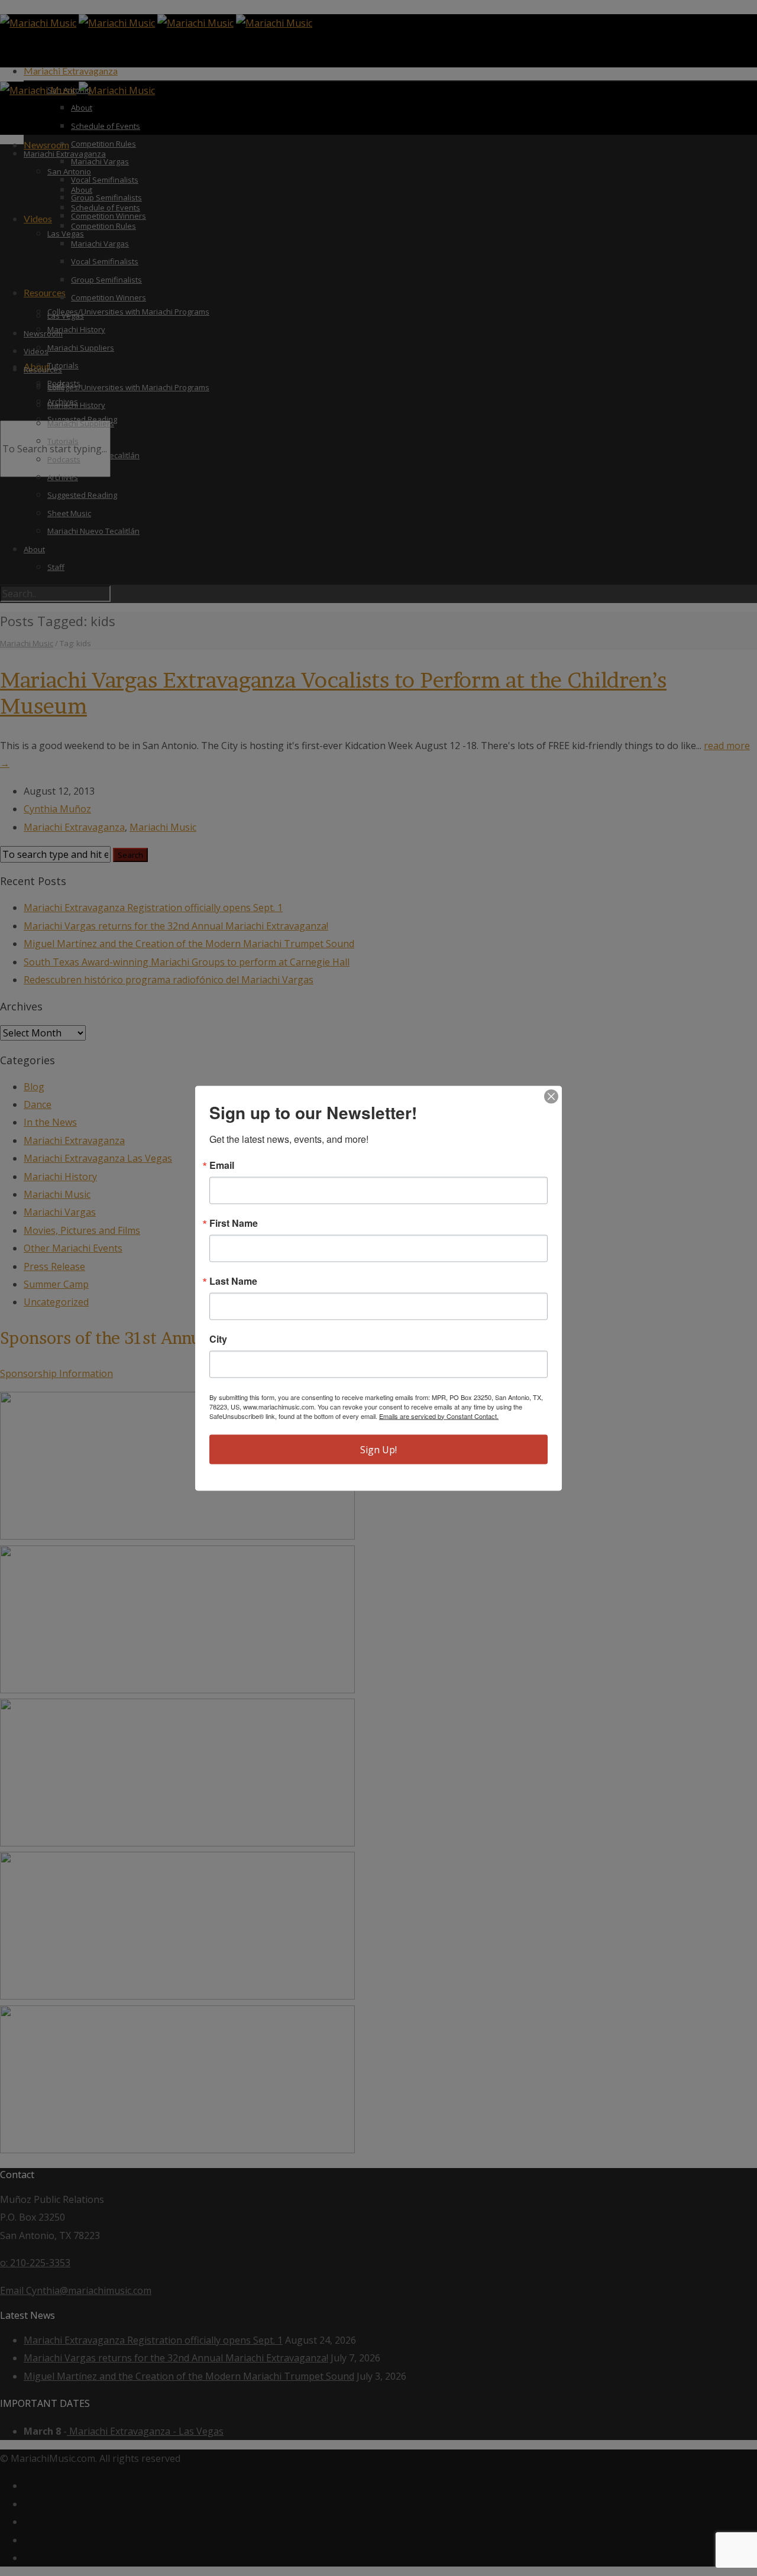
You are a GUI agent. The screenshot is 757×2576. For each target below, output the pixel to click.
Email (222, 1165)
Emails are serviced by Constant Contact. (439, 1415)
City (218, 1339)
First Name (234, 1223)
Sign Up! (378, 1449)
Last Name (233, 1281)
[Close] (551, 1096)
